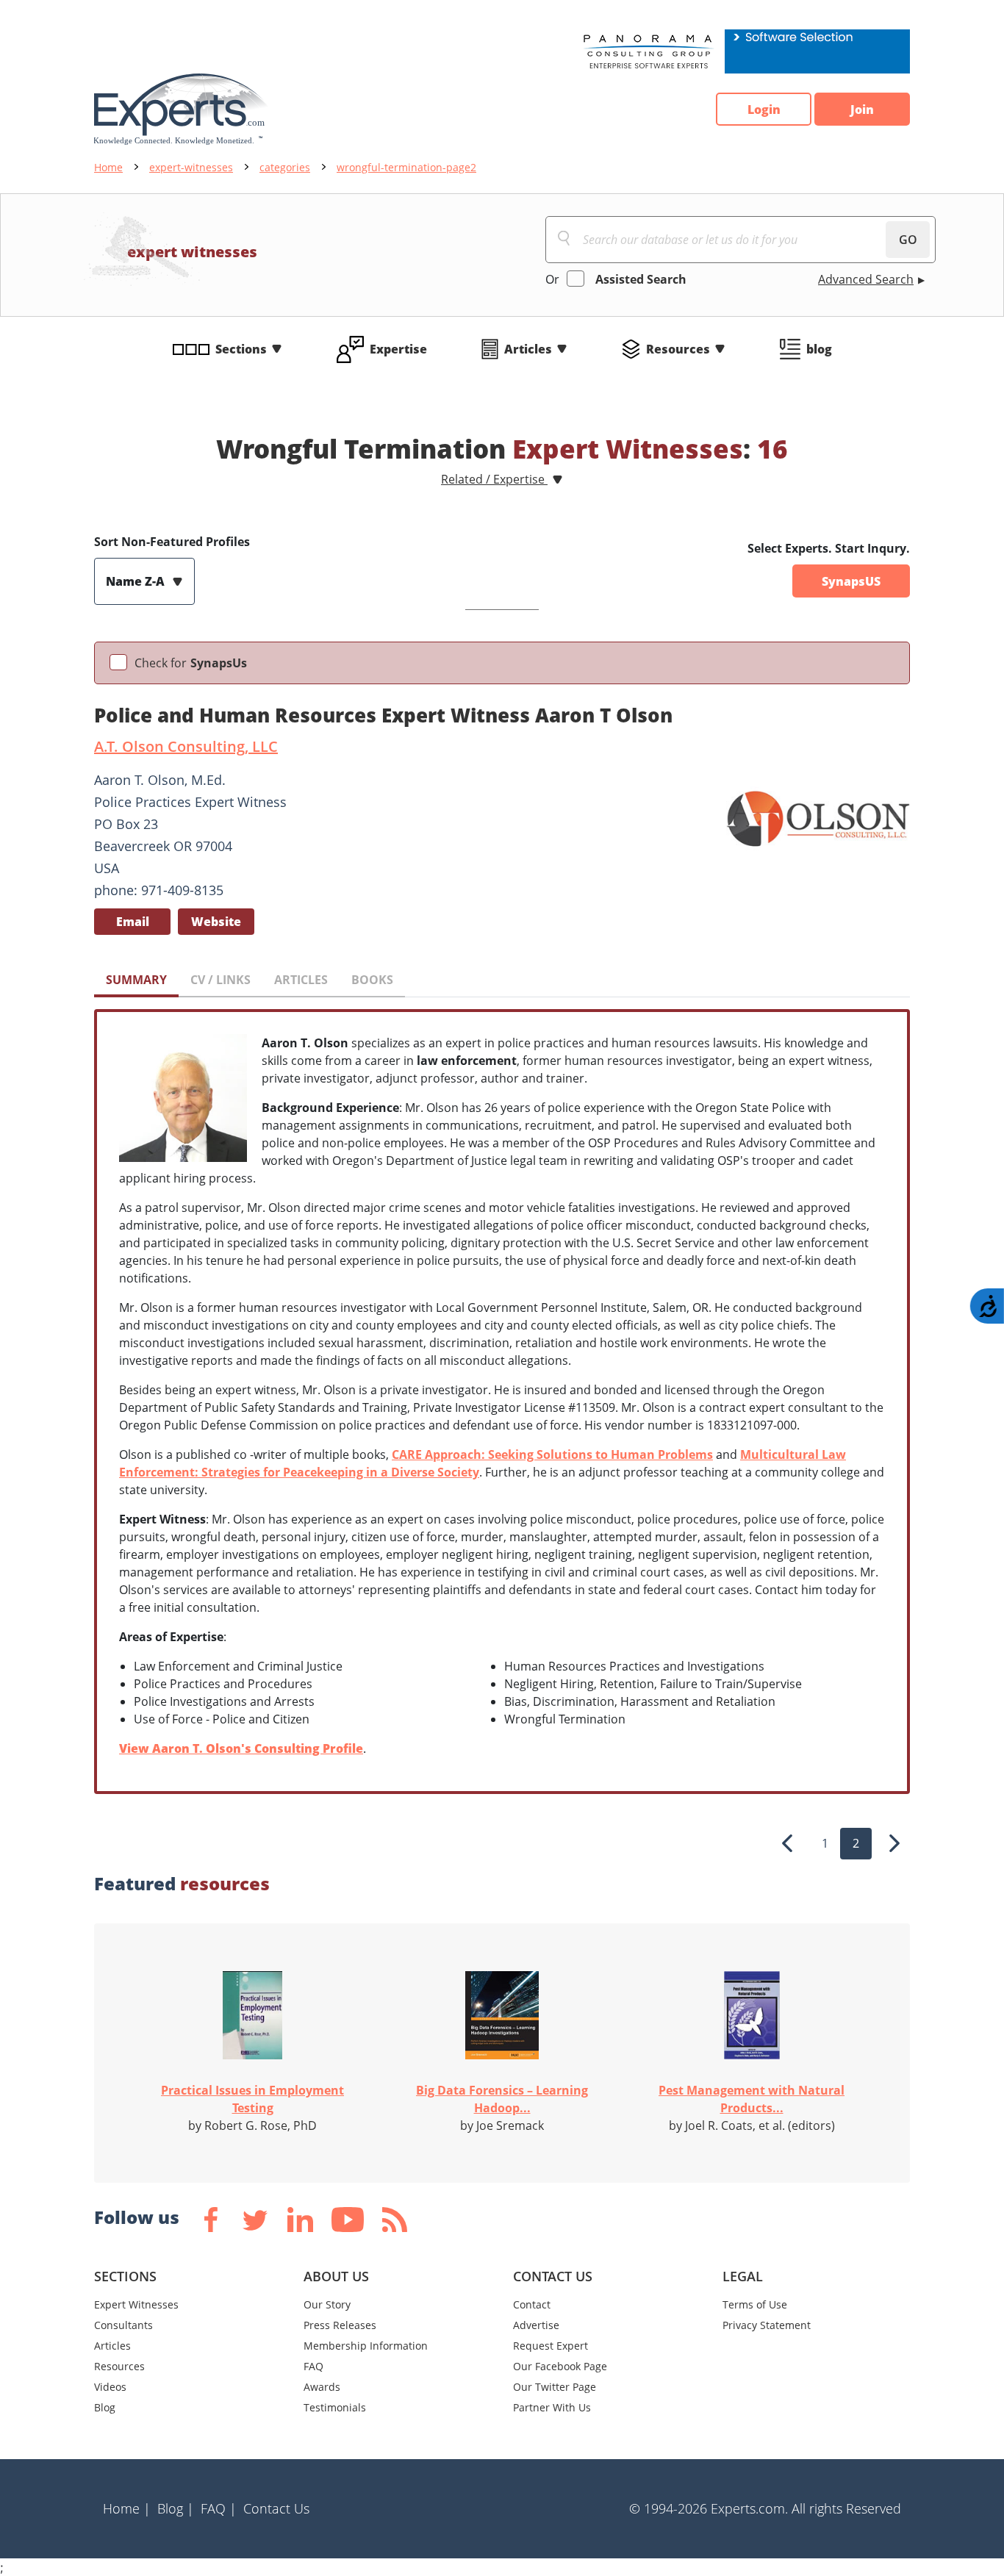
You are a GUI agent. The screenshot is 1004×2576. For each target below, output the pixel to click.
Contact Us (276, 2508)
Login (764, 110)
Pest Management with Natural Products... (752, 2099)
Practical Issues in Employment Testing (252, 2099)
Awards (322, 2387)
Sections (241, 349)
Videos (110, 2387)
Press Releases (340, 2325)
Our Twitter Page (555, 2387)
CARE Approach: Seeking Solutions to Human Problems (552, 1454)
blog (819, 349)
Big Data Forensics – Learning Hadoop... (502, 2099)
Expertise (398, 349)
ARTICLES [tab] (301, 980)
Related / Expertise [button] (494, 479)
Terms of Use (755, 2304)
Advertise (536, 2325)
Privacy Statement (767, 2325)
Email (133, 922)
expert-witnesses (191, 167)
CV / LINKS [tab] (220, 980)
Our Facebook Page (560, 2366)
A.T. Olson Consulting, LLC (186, 746)
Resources (678, 349)
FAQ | (219, 2508)
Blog (105, 2407)
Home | (127, 2508)
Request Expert (551, 2346)
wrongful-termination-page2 (406, 167)
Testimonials (335, 2407)
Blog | (176, 2508)
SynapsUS (851, 581)
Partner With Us (552, 2407)
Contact (532, 2304)
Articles (528, 349)
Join (862, 110)
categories (285, 167)
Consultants (123, 2325)
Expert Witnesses (136, 2304)
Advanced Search (866, 279)
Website (216, 922)
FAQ (313, 2366)
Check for (191, 663)
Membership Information (366, 2346)
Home (108, 167)
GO (908, 240)
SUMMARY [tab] (136, 980)
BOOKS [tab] (372, 980)
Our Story (327, 2304)
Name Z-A (137, 581)
